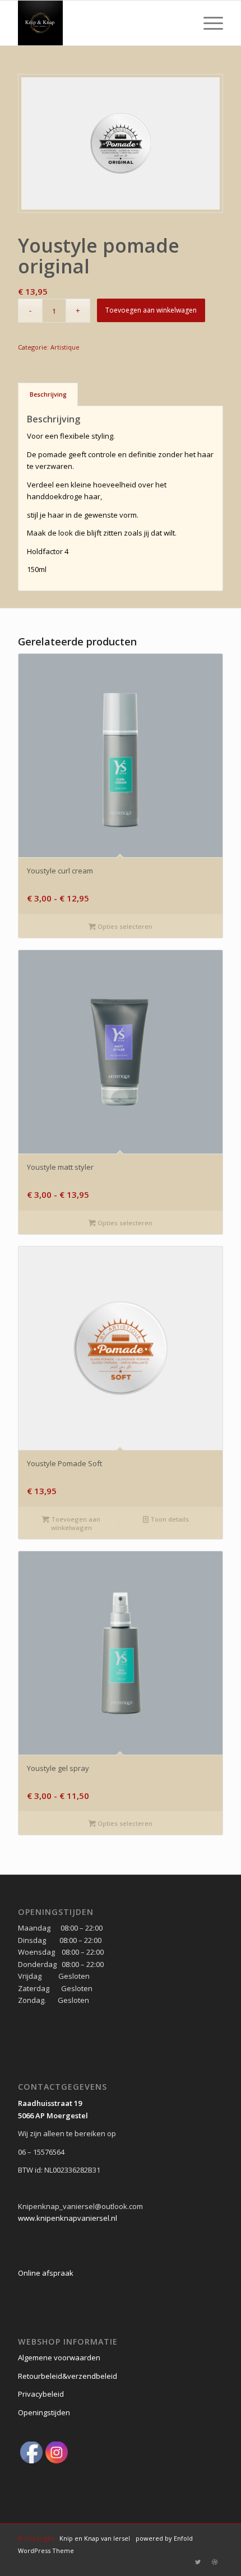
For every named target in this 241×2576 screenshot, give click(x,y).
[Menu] (208, 23)
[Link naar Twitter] (198, 2562)
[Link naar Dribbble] (215, 2562)
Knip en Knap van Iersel (95, 2538)
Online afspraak (46, 2273)
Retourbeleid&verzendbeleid (68, 2376)
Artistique (65, 347)
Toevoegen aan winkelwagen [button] (75, 1523)
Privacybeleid (41, 2394)
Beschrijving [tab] (48, 394)
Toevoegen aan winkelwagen (151, 310)
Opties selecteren (124, 926)
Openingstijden (44, 2412)
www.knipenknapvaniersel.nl (68, 2218)
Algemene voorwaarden (59, 2358)
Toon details (169, 1519)
